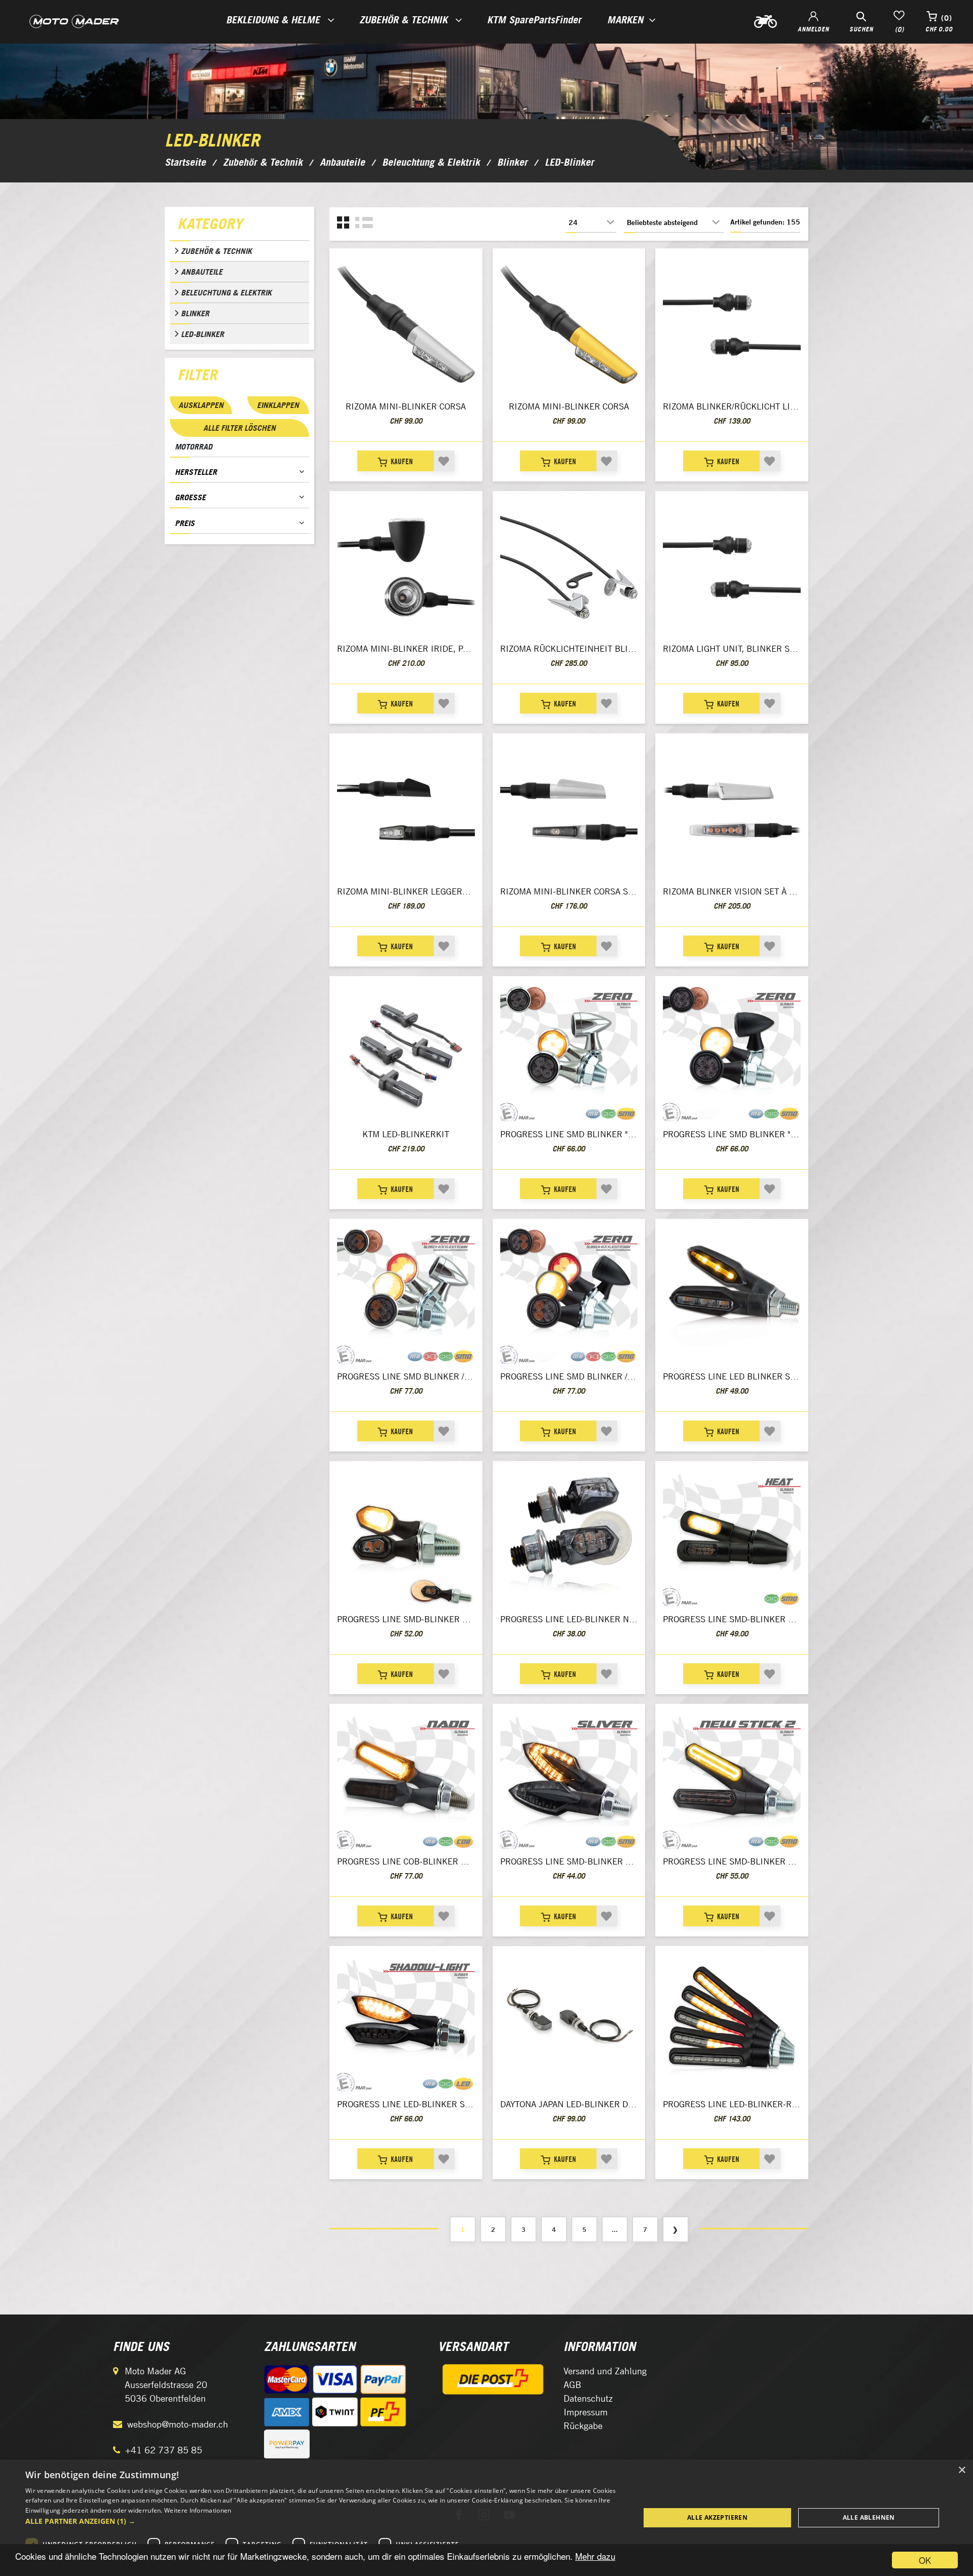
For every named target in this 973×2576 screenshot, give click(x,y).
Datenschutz (588, 2398)
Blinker (195, 313)
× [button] (962, 2470)
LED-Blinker (202, 334)
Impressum (586, 2412)
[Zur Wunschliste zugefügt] (444, 461)
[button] (324, 2521)
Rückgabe (583, 2426)
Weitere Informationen (198, 2510)
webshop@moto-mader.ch (178, 2424)
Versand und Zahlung (605, 2371)
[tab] (239, 226)
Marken (625, 20)
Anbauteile (202, 272)
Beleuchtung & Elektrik (226, 292)
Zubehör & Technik (216, 251)
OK (925, 2560)
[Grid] (343, 223)
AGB (572, 2385)
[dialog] (486, 2518)
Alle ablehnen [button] (869, 2517)
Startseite (185, 162)
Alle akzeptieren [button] (717, 2517)
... (615, 2229)
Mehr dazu (595, 2556)
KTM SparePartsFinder (534, 20)
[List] (364, 223)
